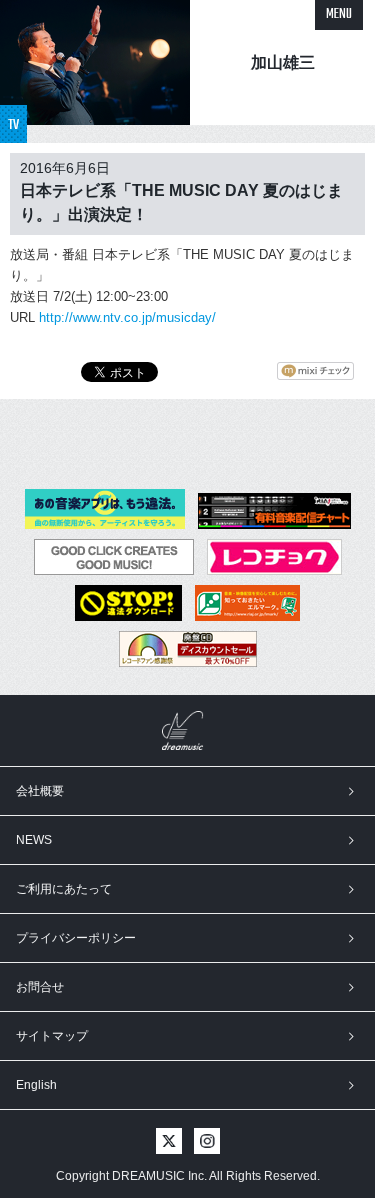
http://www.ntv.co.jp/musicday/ (127, 317)
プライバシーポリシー (76, 938)
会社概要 (40, 791)
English (36, 1085)
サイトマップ (52, 1036)
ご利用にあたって (64, 889)
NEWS (34, 840)
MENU (339, 14)
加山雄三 (283, 62)
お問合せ (40, 987)
